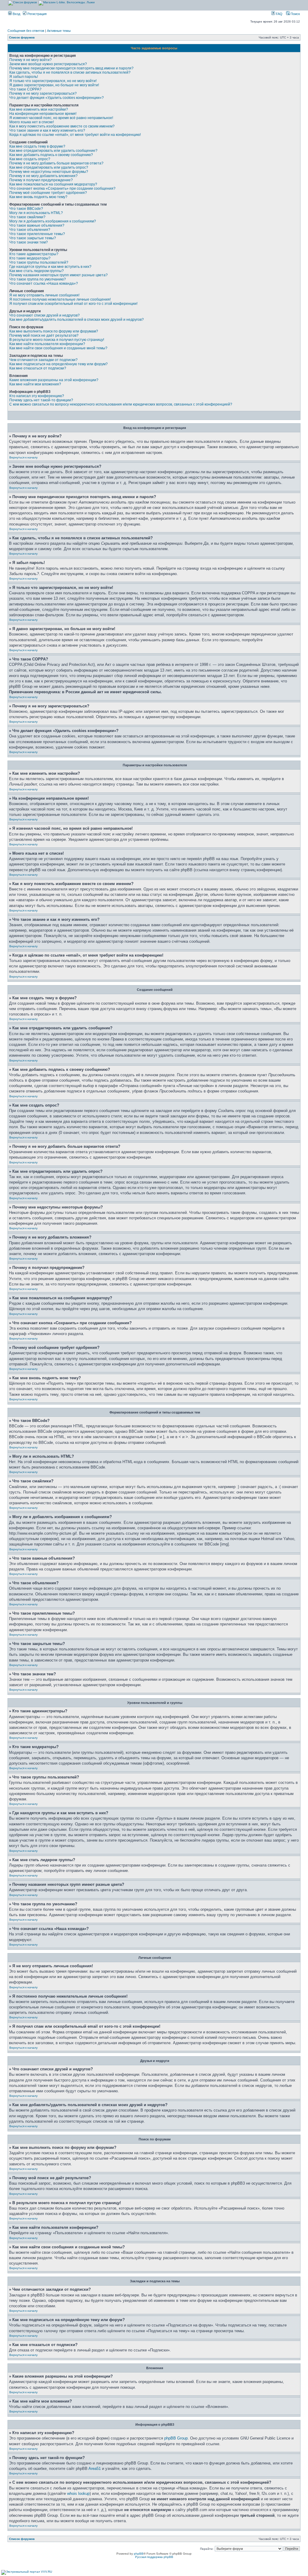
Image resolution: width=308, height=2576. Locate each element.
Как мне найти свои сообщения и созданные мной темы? (58, 348)
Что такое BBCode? (26, 209)
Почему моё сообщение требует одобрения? (48, 193)
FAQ (279, 14)
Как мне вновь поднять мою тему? (38, 197)
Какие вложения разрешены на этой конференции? (54, 380)
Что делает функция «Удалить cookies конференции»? (57, 98)
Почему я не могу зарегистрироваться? (43, 93)
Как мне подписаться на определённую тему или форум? (59, 364)
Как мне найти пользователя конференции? (47, 344)
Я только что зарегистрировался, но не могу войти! (53, 81)
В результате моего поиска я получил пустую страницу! (57, 340)
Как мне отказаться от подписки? (38, 368)
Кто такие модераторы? (30, 258)
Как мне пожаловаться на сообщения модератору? (53, 184)
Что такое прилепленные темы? (37, 234)
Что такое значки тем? (29, 242)
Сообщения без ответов (26, 31)
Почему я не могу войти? (31, 60)
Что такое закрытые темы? (33, 238)
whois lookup (78, 2493)
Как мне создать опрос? (30, 159)
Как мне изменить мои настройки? (39, 109)
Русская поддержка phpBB (154, 2557)
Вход (16, 14)
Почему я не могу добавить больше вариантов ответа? (56, 163)
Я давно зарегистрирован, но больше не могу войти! (54, 85)
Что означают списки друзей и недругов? (45, 315)
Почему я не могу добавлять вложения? (43, 176)
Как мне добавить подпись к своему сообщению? (51, 155)
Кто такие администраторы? (34, 254)
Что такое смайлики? (27, 217)
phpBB (139, 2554)
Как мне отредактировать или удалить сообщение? (53, 151)
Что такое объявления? (30, 230)
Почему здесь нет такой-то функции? (41, 400)
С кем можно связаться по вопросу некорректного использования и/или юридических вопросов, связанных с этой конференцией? (121, 404)
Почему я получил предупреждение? (41, 180)
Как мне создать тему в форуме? (37, 146)
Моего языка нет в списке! (32, 122)
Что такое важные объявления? (37, 225)
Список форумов (22, 37)
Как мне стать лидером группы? (37, 271)
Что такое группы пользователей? (39, 262)
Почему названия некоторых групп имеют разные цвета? (59, 275)
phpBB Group (176, 2438)
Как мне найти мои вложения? (35, 384)
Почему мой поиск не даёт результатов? (44, 335)
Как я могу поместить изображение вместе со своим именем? (62, 126)
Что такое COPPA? (25, 89)
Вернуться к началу (23, 457)
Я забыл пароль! (24, 77)
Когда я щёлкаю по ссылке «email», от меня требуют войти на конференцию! (75, 135)
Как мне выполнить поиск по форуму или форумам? (54, 331)
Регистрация (37, 14)
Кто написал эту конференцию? (37, 396)
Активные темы (59, 31)
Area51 (95, 2469)
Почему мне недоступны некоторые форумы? (49, 172)
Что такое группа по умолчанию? (38, 279)
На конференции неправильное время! (43, 114)
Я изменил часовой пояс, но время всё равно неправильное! (61, 118)
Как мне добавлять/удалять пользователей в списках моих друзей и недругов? (77, 320)
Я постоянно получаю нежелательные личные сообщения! (60, 299)
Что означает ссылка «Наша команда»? (44, 283)
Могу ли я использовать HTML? (36, 213)
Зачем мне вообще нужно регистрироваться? (48, 64)
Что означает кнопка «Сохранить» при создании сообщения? (62, 188)
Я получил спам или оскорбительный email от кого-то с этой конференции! (73, 304)
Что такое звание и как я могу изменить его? (47, 130)
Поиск (295, 14)
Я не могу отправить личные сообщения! (44, 295)
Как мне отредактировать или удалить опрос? (49, 167)
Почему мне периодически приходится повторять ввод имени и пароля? (71, 68)
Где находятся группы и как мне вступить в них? (50, 267)
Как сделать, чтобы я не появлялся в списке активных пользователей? (70, 72)
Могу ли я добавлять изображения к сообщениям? (53, 221)
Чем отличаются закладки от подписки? (43, 360)
